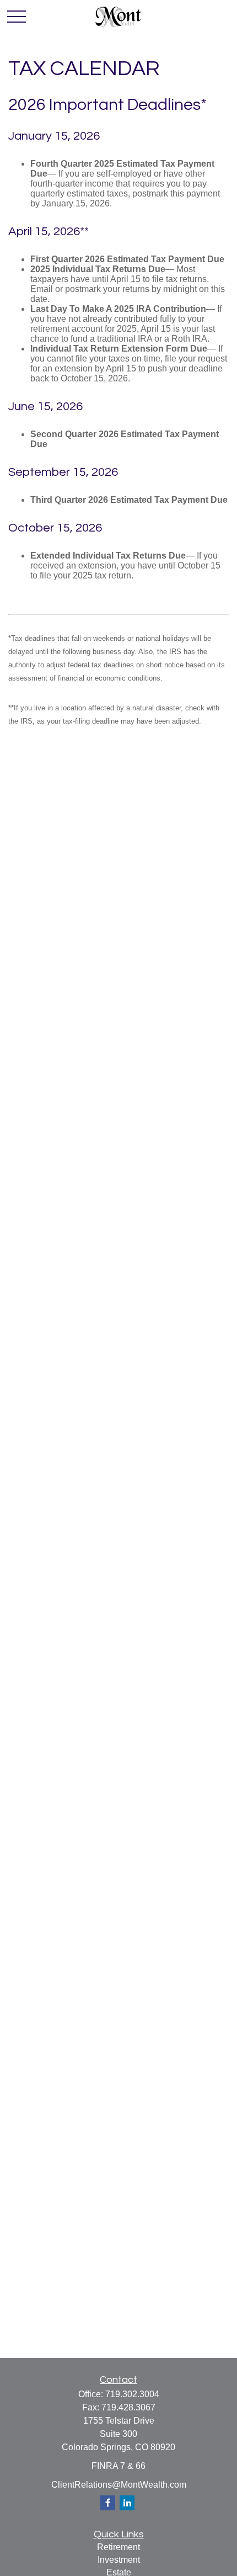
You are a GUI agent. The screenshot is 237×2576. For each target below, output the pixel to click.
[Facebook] (108, 2503)
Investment (119, 2560)
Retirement (118, 2547)
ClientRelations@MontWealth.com (119, 2485)
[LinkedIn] (127, 2503)
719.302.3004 (132, 2394)
